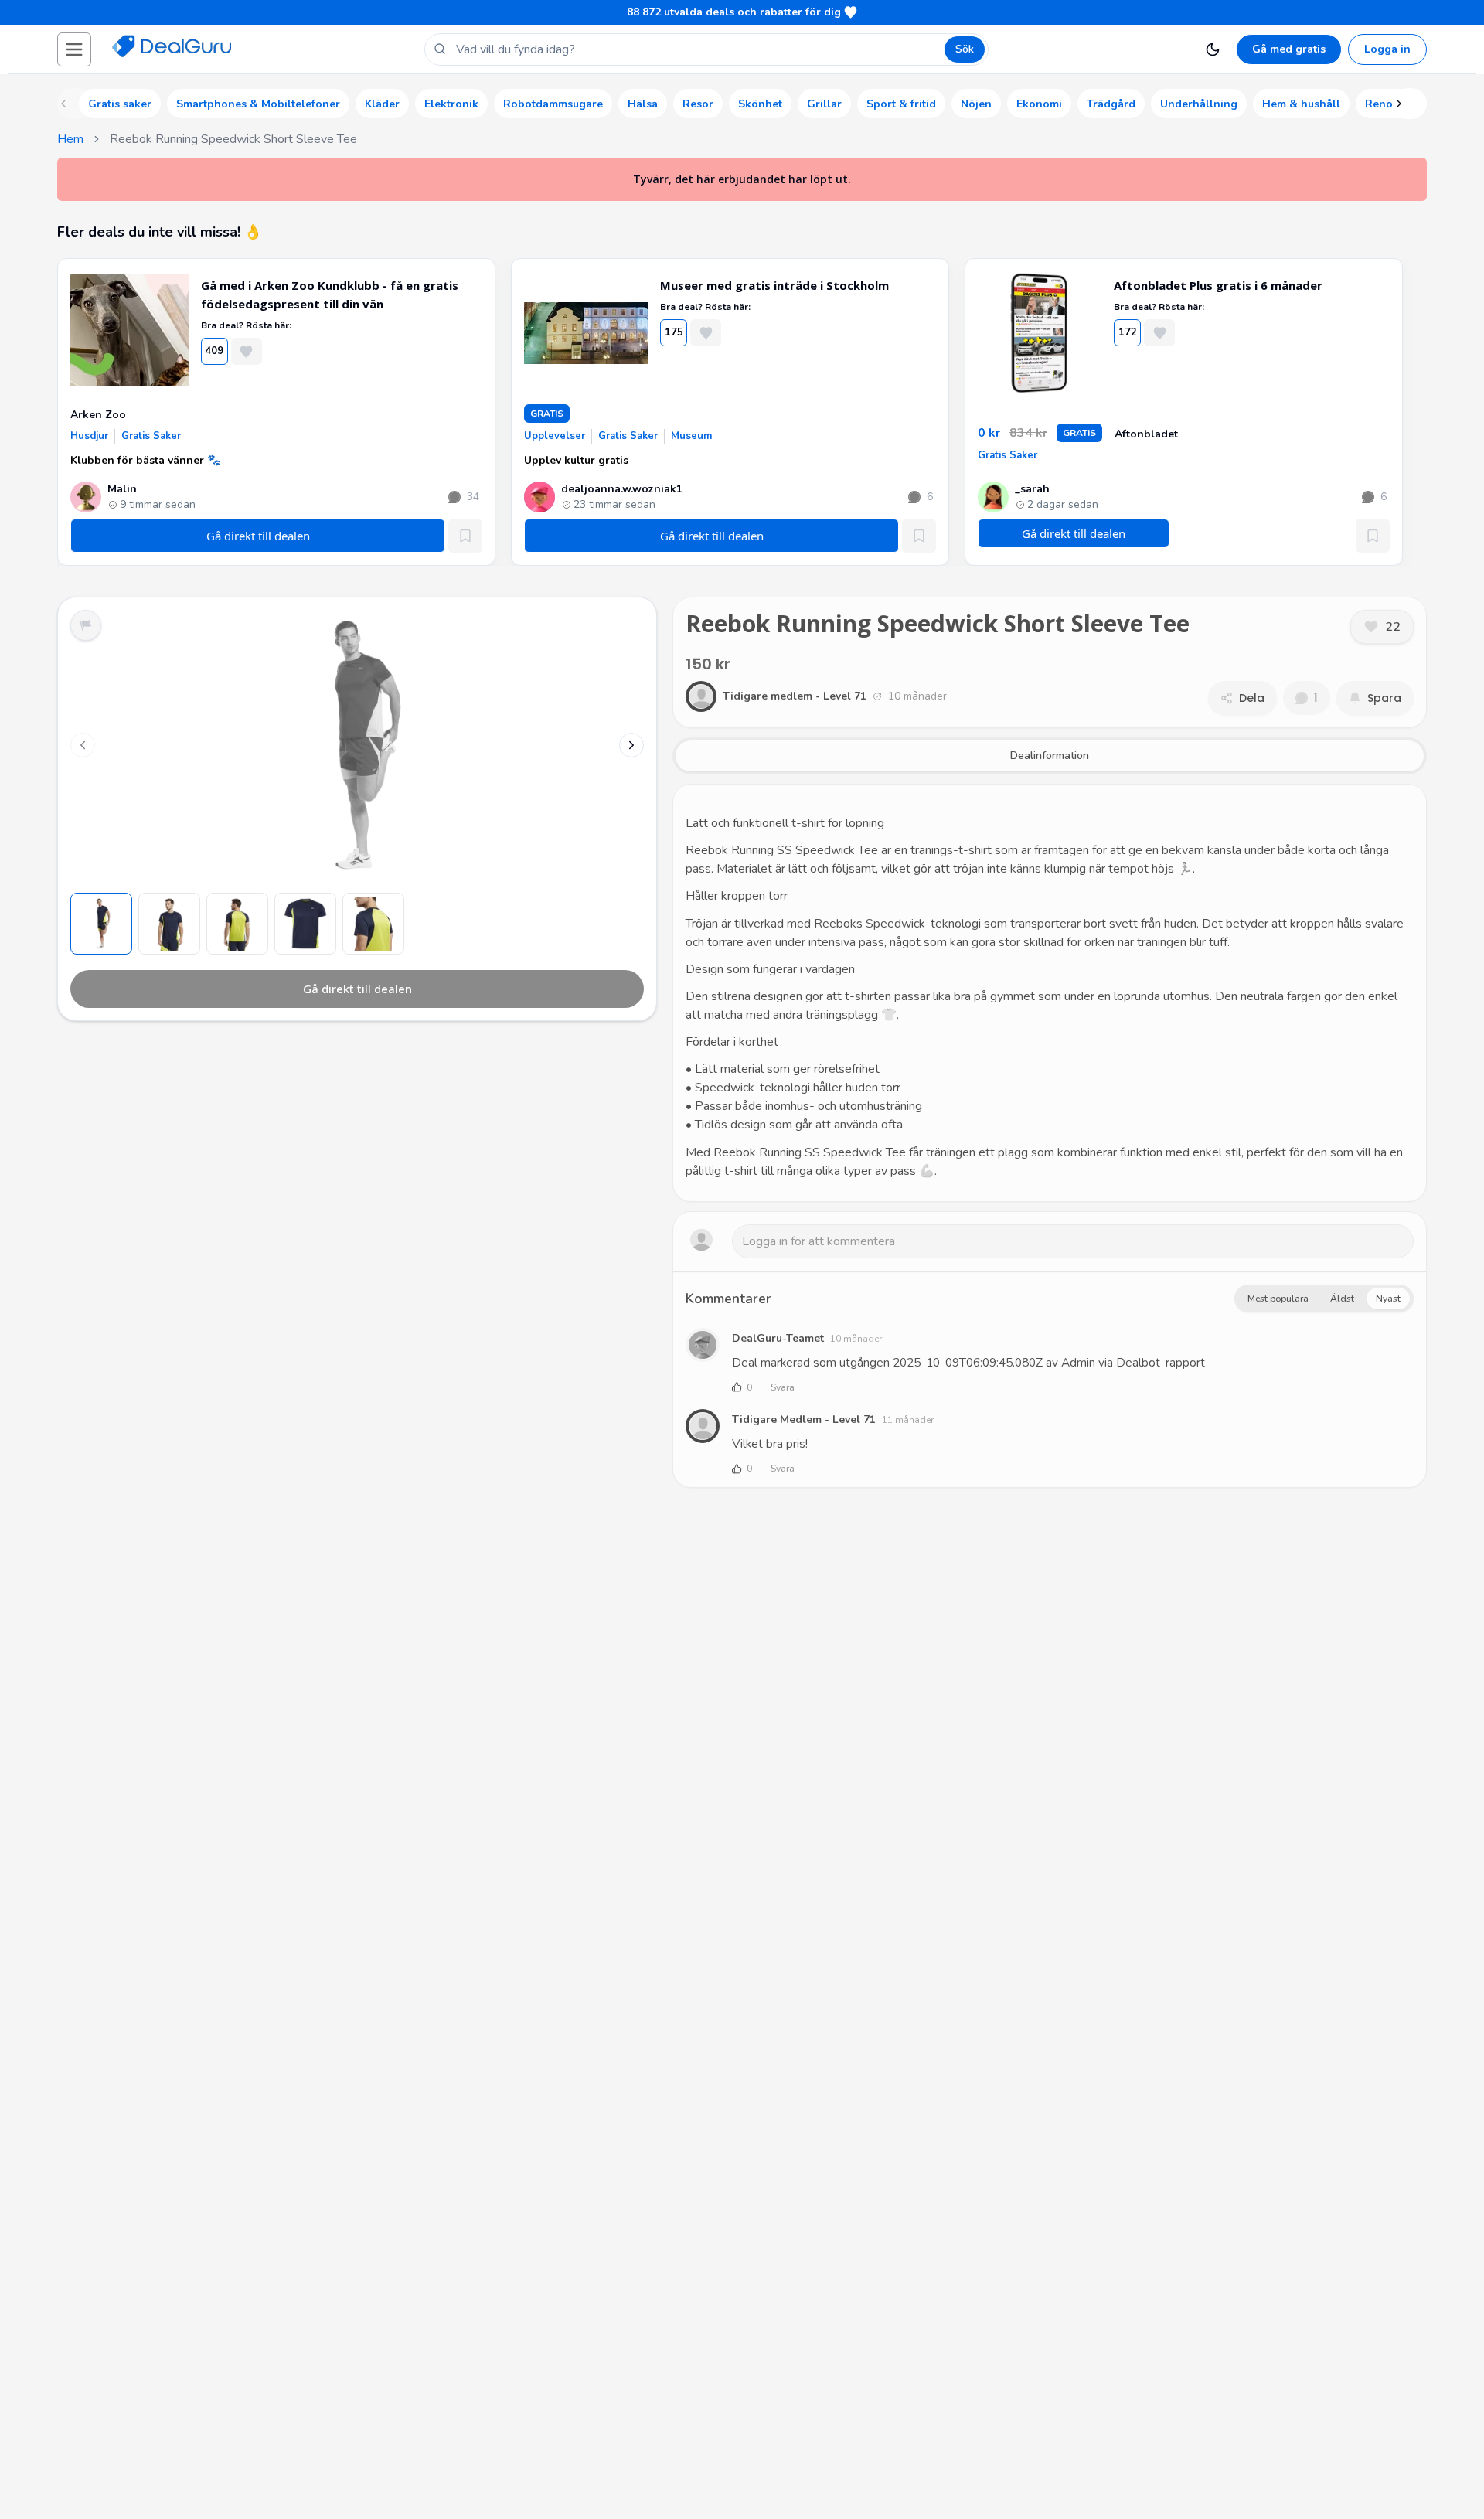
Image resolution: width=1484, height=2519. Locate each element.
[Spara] (465, 536)
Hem (70, 139)
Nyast (1388, 1299)
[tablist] (1050, 756)
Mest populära (1278, 1299)
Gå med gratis (1289, 49)
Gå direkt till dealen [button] (1074, 533)
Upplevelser (555, 436)
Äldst (1342, 1299)
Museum (691, 436)
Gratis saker (151, 436)
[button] (74, 49)
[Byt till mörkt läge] (1213, 49)
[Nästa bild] (631, 745)
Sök (965, 49)
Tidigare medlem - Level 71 (804, 1419)
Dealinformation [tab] (1050, 756)
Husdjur (89, 436)
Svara (783, 1387)
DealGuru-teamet (778, 1338)
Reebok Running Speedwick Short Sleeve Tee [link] (233, 139)
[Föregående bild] (83, 745)
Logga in (1387, 49)
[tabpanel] (1050, 993)
